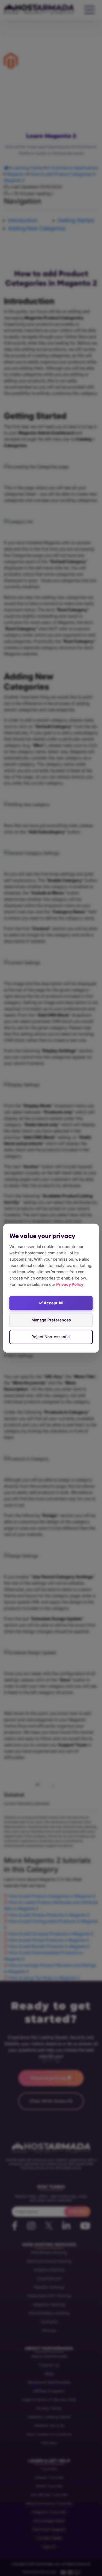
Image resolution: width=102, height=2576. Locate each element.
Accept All (53, 1303)
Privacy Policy (70, 1284)
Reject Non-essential (51, 1337)
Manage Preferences (51, 1320)
